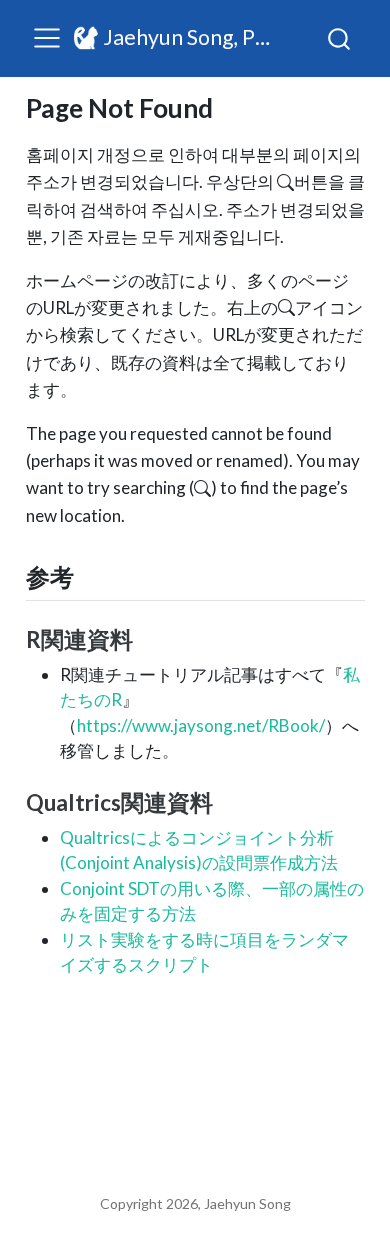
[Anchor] (90, 575)
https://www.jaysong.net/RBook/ (201, 725)
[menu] (47, 38)
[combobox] (340, 38)
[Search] (339, 38)
